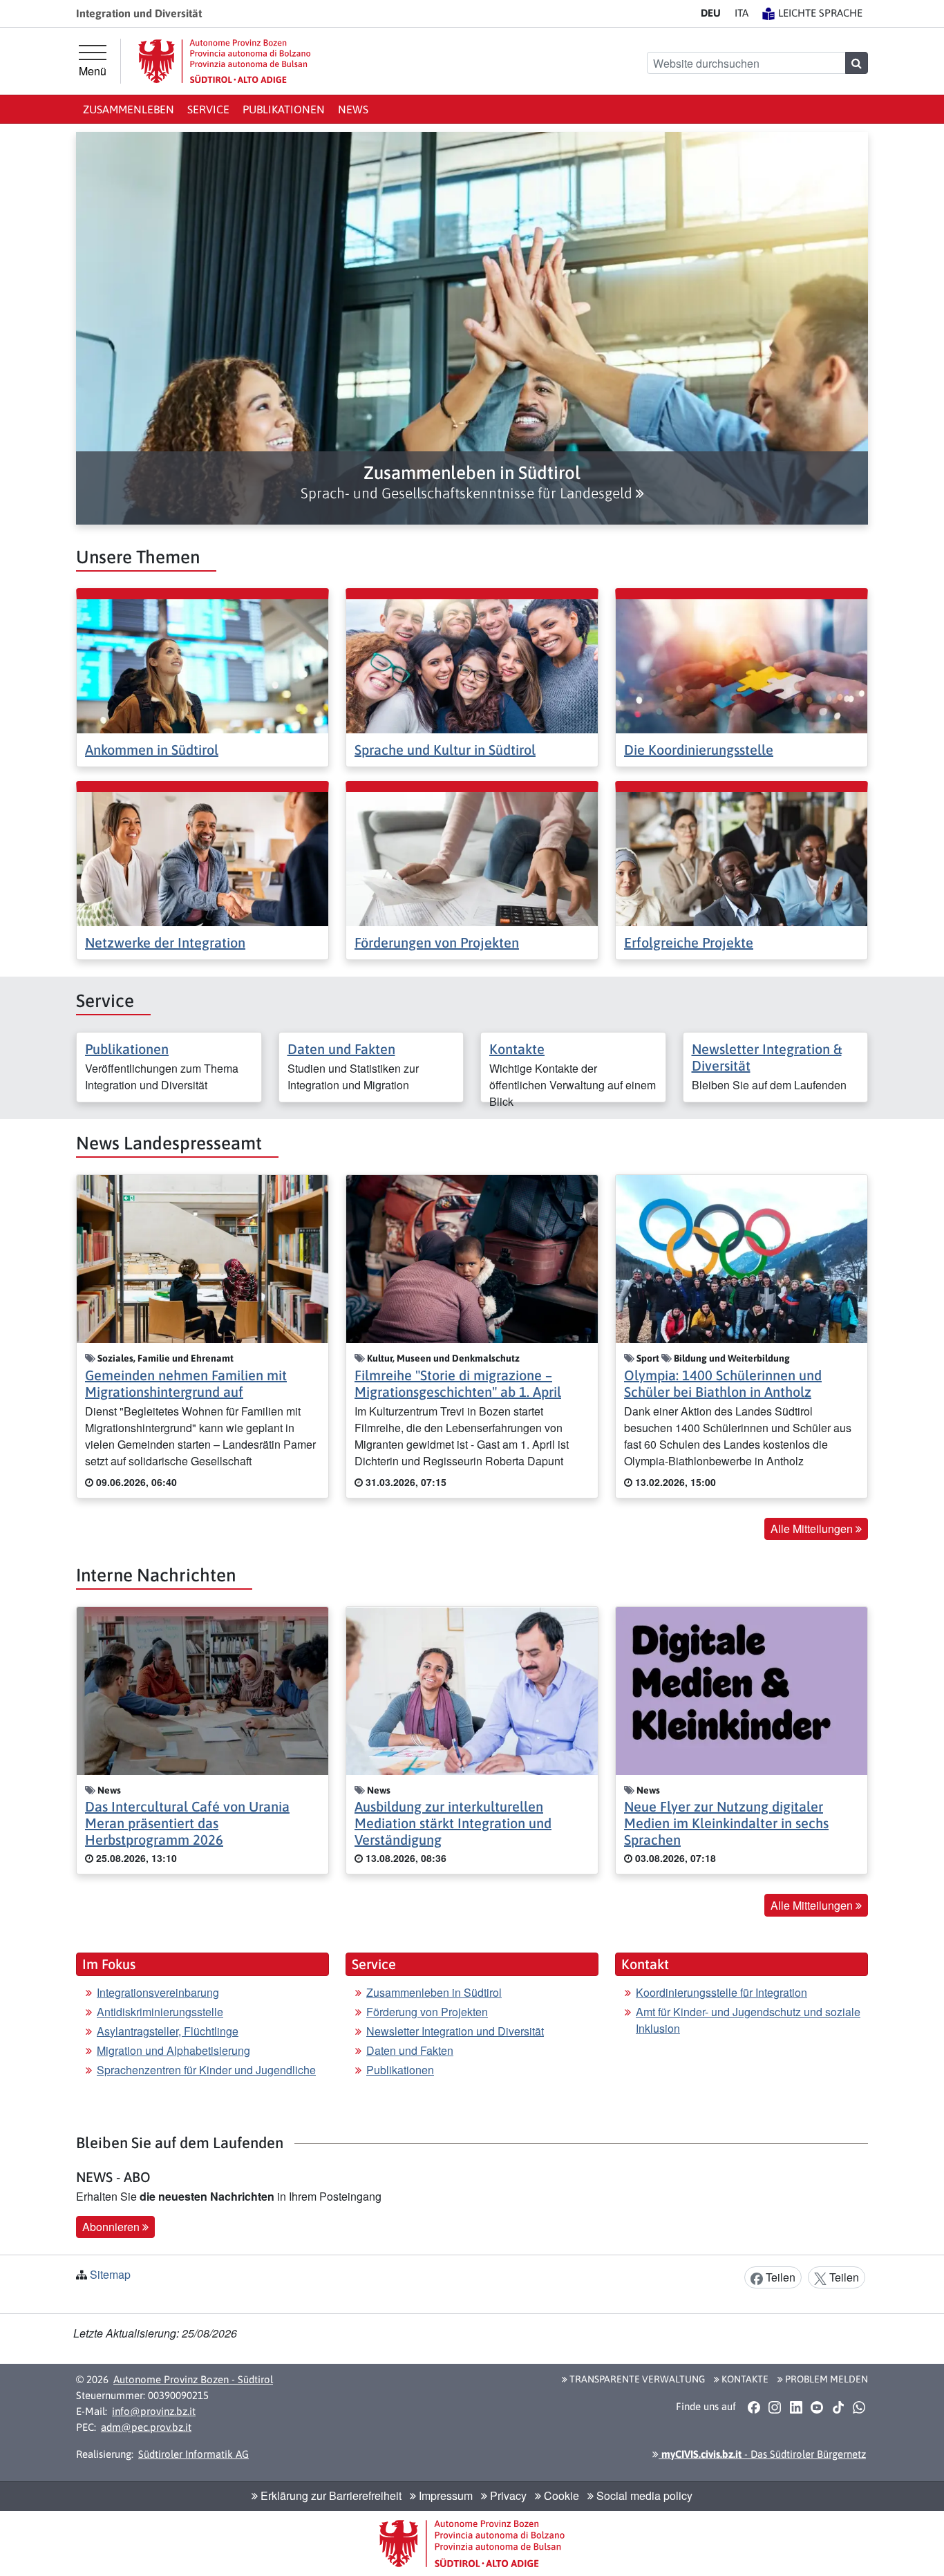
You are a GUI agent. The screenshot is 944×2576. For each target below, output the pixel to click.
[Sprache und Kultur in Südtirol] (472, 665)
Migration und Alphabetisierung (173, 2050)
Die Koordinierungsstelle (699, 750)
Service (208, 109)
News (353, 109)
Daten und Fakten (341, 1049)
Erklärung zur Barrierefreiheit (330, 2495)
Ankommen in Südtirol (152, 750)
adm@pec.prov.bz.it (146, 2427)
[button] (472, 482)
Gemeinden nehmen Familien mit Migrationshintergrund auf (186, 1383)
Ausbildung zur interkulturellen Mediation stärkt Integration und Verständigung (453, 1823)
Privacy (507, 2495)
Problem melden (825, 2379)
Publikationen (284, 109)
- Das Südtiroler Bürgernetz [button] (762, 2454)
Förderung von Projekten (427, 2012)
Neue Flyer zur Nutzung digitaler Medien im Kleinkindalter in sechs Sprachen (726, 1823)
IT (742, 13)
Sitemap (110, 2274)
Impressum (444, 2495)
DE (711, 13)
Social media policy (643, 2495)
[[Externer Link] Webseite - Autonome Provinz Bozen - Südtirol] (225, 61)
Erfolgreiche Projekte (689, 942)
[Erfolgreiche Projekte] (742, 857)
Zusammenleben (129, 109)
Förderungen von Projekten (437, 942)
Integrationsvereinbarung (158, 1992)
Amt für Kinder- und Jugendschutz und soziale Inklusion (748, 2020)
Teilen (779, 2277)
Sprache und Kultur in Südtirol (445, 750)
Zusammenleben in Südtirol (434, 1992)
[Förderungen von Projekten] (472, 857)
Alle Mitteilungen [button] (813, 1529)
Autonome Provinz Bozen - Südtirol (193, 2379)
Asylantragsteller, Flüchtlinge (168, 2031)
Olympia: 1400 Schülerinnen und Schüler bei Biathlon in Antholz (723, 1383)
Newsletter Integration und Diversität (455, 2031)
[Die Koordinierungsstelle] (742, 665)
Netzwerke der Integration (165, 942)
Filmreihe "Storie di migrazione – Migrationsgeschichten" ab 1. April (458, 1383)
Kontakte (517, 1049)
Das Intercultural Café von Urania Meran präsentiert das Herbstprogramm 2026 (187, 1823)
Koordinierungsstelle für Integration (721, 1992)
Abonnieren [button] (112, 2227)
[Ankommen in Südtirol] (202, 665)
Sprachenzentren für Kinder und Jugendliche (206, 2070)
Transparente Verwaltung (636, 2379)
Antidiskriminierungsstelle (160, 2012)
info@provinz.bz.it (154, 2411)
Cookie (560, 2495)
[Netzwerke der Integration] (202, 857)
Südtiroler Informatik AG (193, 2454)
